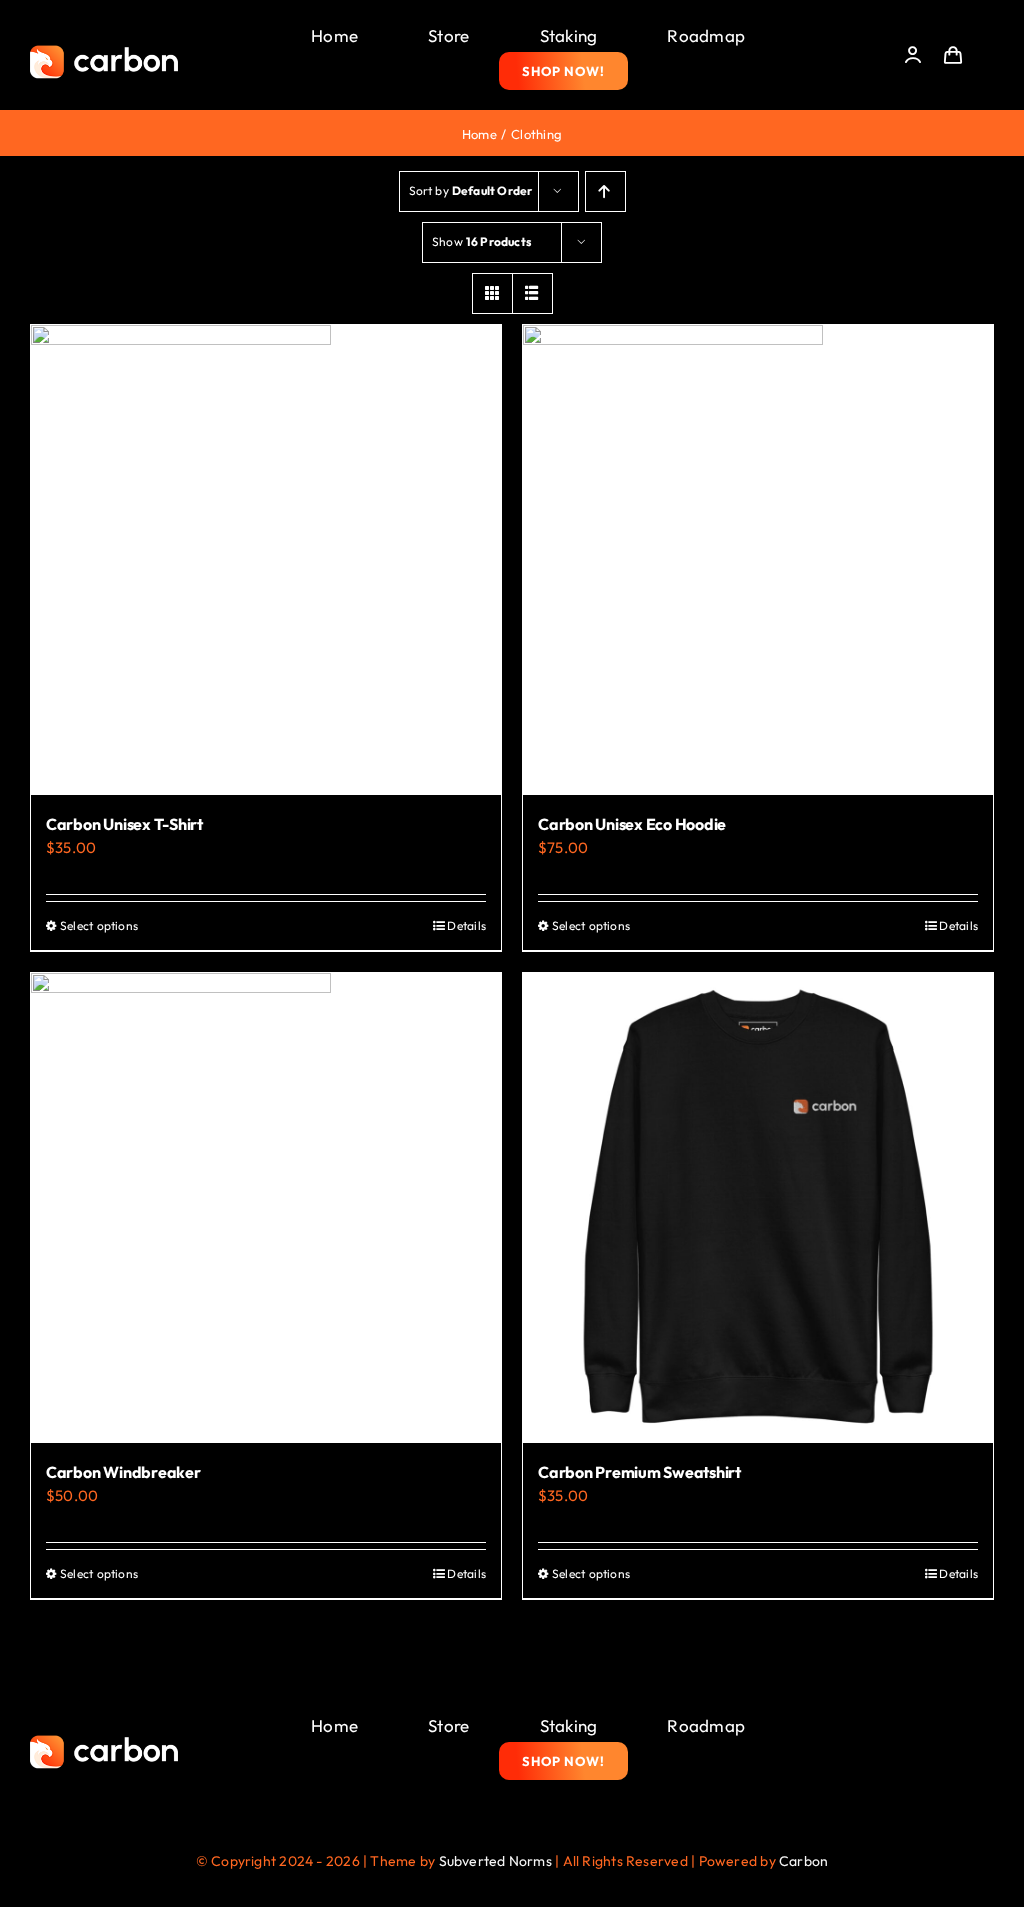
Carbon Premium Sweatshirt (639, 1472)
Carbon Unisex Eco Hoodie (632, 824)
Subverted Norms (495, 1861)
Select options (99, 925)
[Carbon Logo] (104, 50)
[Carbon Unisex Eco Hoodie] (758, 560)
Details (466, 925)
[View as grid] (492, 293)
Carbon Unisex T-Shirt (124, 824)
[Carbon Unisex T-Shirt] (266, 560)
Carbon (803, 1861)
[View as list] (532, 293)
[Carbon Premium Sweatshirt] (758, 1208)
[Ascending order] (605, 191)
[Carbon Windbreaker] (266, 1208)
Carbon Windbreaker (123, 1472)
